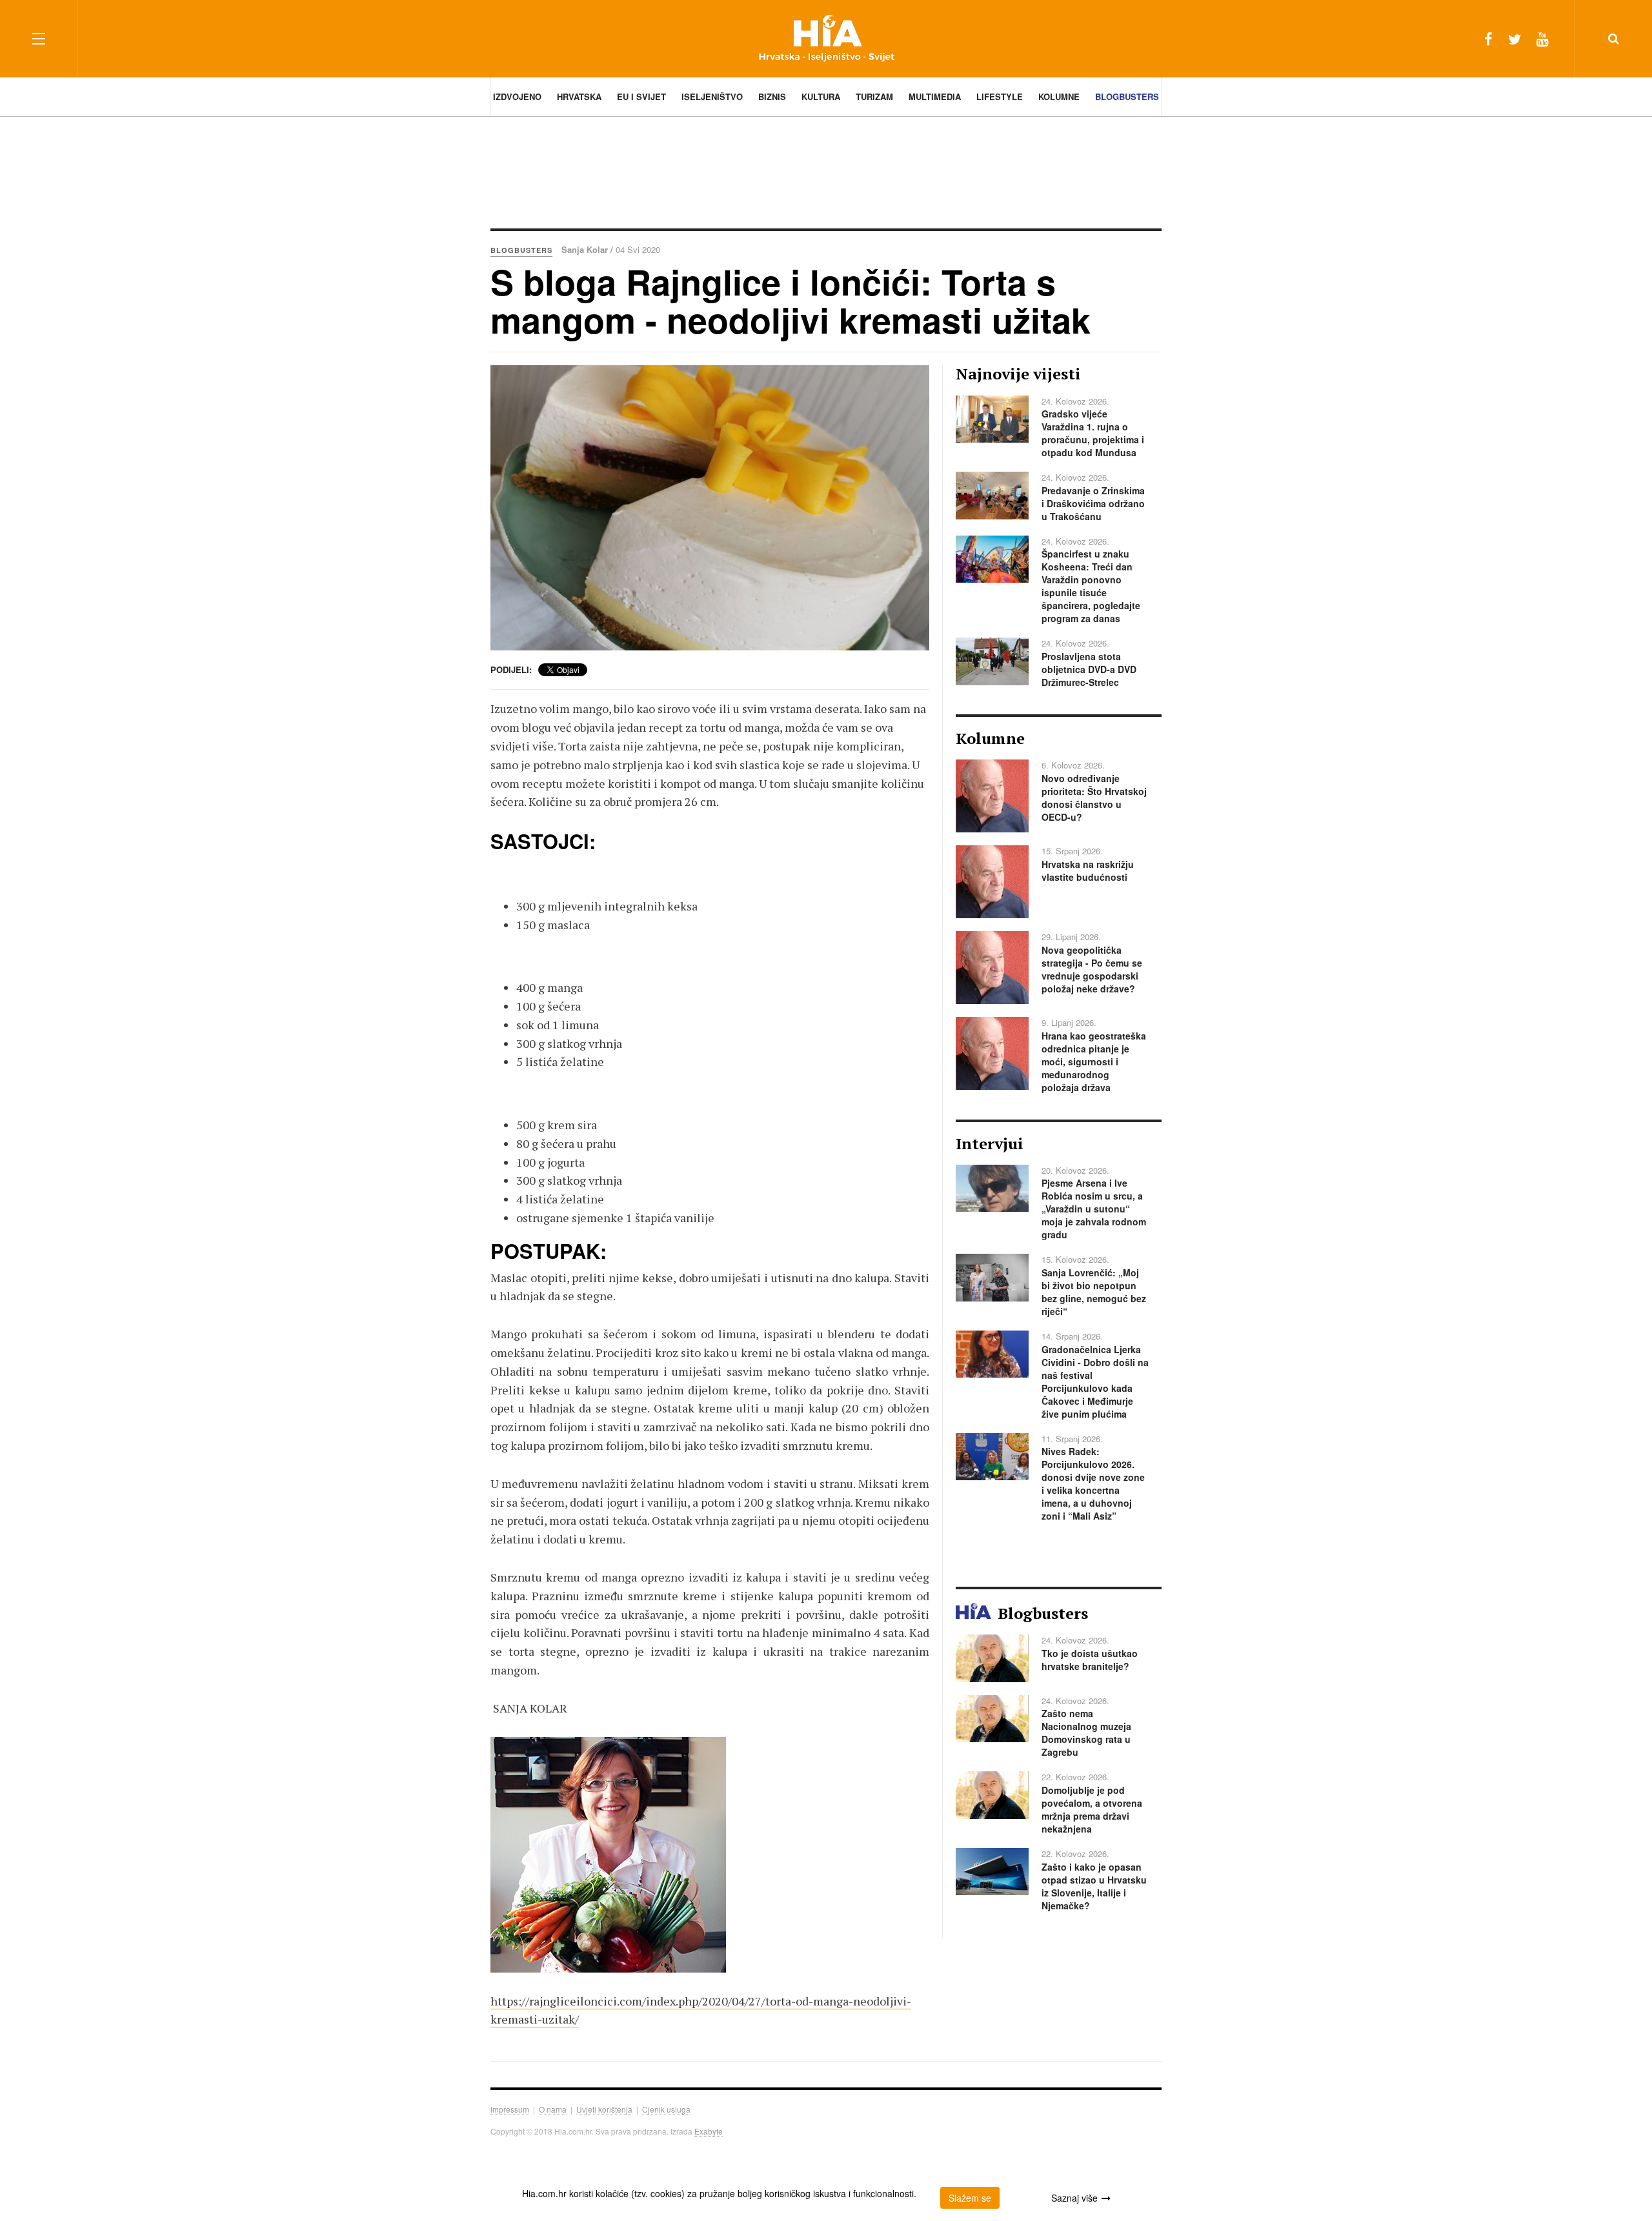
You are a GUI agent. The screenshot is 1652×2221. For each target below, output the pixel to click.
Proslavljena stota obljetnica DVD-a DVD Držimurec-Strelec (1089, 669)
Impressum (510, 2109)
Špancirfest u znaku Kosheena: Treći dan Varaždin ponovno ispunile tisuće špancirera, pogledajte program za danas (1091, 586)
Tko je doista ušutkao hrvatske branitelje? (1090, 1660)
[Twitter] (1515, 38)
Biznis (772, 96)
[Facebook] (1488, 38)
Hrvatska (579, 96)
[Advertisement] (826, 171)
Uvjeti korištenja (604, 2109)
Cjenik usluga (666, 2109)
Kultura (821, 96)
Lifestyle (1000, 96)
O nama (553, 2109)
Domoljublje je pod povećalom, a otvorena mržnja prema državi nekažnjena (1092, 1809)
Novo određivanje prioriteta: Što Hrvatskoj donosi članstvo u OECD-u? (1094, 798)
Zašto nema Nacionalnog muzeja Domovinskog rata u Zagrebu (1086, 1733)
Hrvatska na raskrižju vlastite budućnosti (1088, 870)
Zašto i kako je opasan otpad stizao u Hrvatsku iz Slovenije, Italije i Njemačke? (1094, 1886)
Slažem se (970, 2198)
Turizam (874, 96)
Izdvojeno (517, 96)
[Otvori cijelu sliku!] (710, 508)
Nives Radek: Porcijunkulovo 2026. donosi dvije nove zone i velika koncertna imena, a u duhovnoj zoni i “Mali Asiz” (1093, 1483)
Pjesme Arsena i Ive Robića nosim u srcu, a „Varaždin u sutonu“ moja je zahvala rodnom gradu (1094, 1209)
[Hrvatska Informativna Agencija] (826, 38)
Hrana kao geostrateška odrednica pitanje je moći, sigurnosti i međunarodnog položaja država (1094, 1061)
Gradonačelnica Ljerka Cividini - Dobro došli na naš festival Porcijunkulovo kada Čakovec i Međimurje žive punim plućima (1095, 1382)
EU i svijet (641, 96)
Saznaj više (1074, 2198)
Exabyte (709, 2131)
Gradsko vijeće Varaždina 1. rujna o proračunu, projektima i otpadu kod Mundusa (1093, 433)
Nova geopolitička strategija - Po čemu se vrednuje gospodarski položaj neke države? (1092, 969)
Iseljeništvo (712, 96)
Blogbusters (1127, 96)
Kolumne (1059, 96)
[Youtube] (1543, 38)
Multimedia (935, 96)
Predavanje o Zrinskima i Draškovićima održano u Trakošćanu (1093, 503)
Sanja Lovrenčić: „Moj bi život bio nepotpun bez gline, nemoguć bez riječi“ (1094, 1292)
